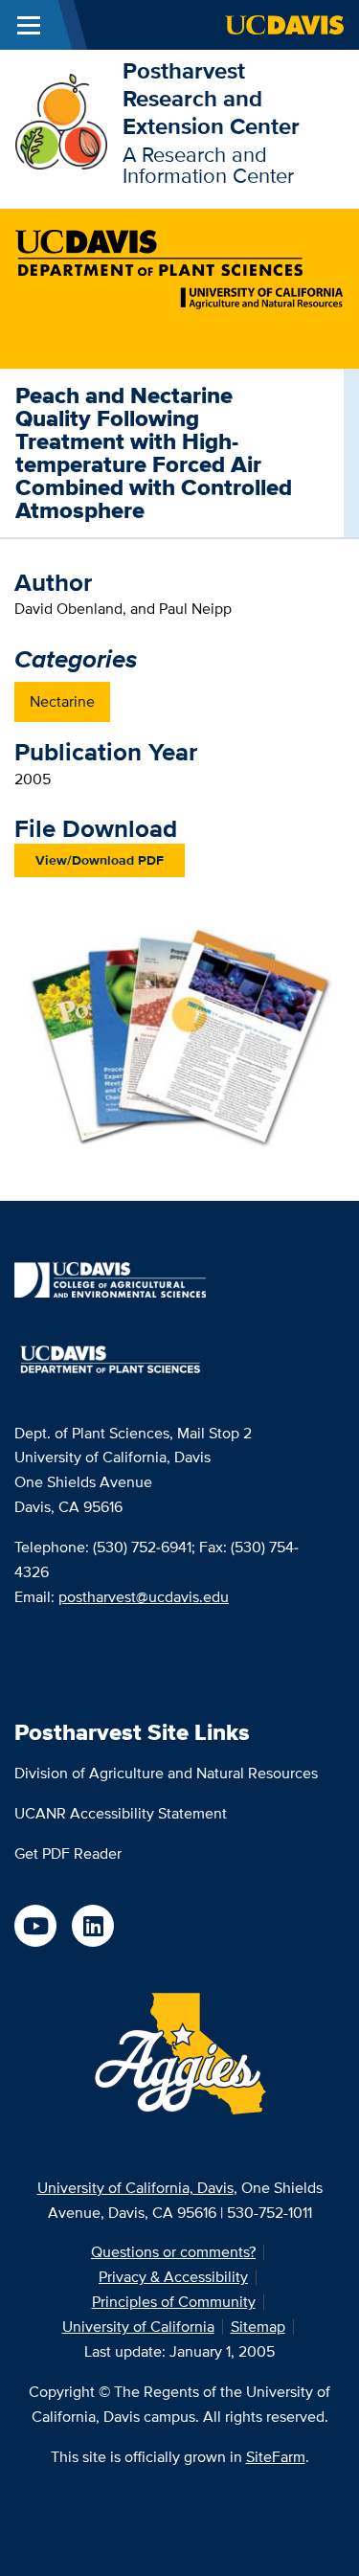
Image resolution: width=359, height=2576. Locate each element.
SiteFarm (276, 2457)
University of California (138, 2327)
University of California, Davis (135, 2188)
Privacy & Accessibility (173, 2277)
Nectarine (62, 701)
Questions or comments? (173, 2252)
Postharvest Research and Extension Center (211, 98)
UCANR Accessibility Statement (121, 1813)
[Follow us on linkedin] (93, 1926)
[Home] (61, 120)
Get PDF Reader (68, 1853)
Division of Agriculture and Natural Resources (166, 1773)
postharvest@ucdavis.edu (144, 1597)
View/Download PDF (100, 860)
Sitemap (258, 2327)
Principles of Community (174, 2302)
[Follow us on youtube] (35, 1926)
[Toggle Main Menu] (29, 25)
